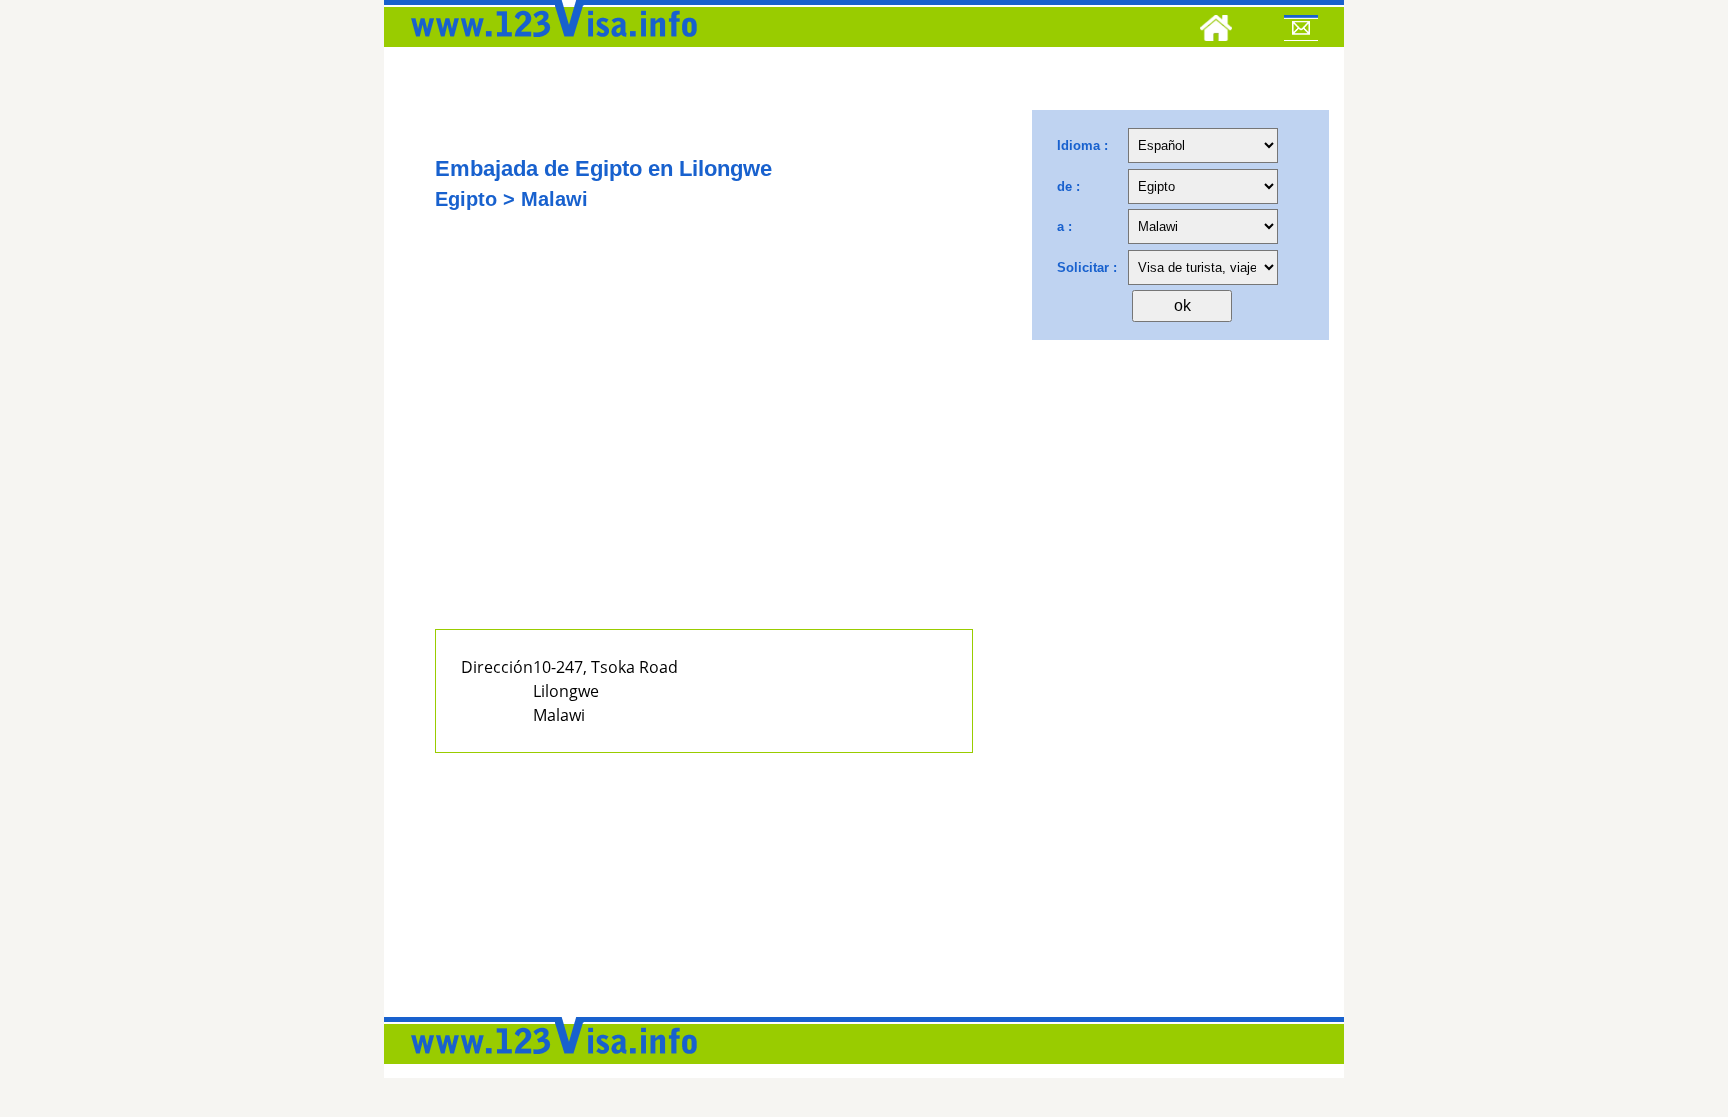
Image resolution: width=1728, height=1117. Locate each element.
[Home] (1216, 31)
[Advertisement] (704, 447)
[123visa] (549, 43)
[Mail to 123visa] (1301, 31)
